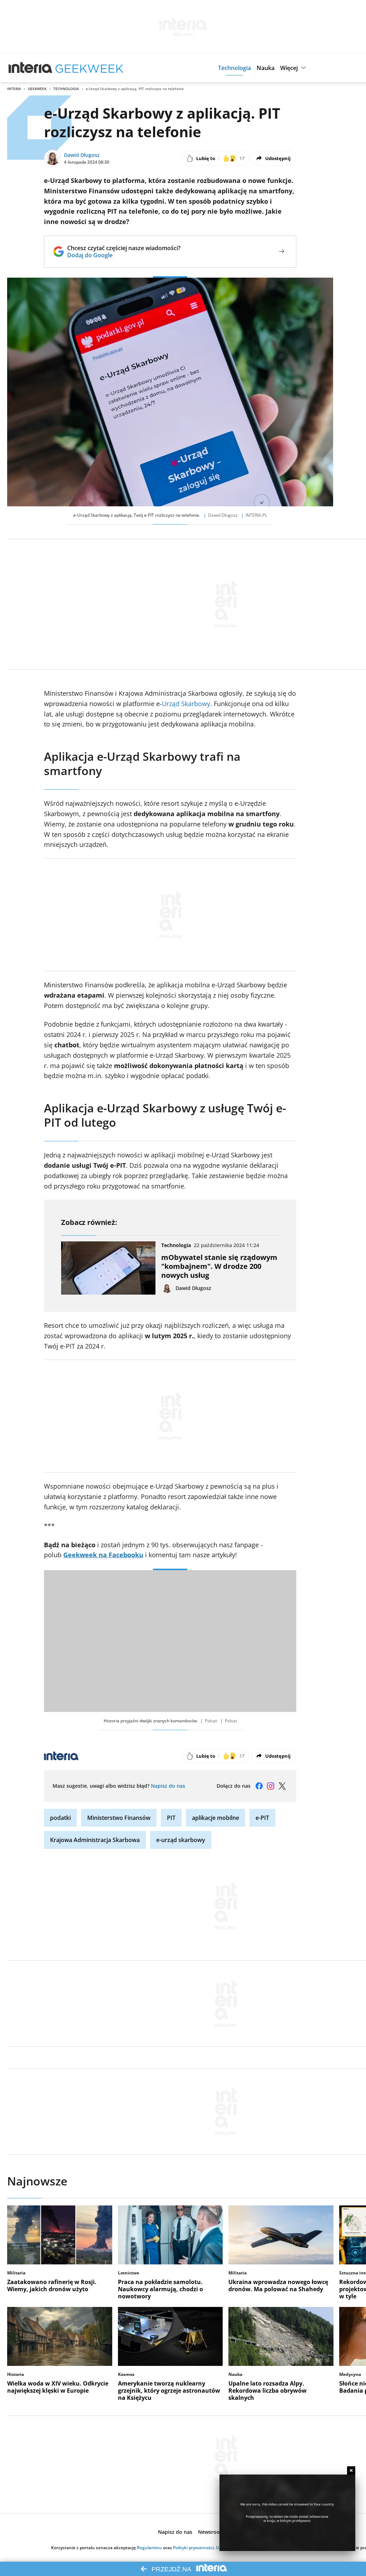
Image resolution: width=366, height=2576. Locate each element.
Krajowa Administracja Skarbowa (95, 1840)
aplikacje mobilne (216, 1818)
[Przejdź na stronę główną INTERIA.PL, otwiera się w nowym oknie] (31, 68)
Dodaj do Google (124, 255)
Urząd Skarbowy (186, 704)
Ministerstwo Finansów (119, 1818)
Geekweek (37, 89)
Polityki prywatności (193, 2548)
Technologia (66, 89)
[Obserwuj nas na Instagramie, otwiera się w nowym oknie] (271, 1786)
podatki (60, 1818)
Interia (14, 89)
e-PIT (262, 1818)
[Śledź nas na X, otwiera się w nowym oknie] (282, 1786)
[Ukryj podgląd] (351, 2470)
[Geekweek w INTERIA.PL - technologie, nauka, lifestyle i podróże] (89, 68)
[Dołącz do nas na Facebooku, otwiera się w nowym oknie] (259, 1786)
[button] (234, 68)
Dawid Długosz (82, 155)
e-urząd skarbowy (181, 1840)
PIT (171, 1818)
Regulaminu (149, 2548)
